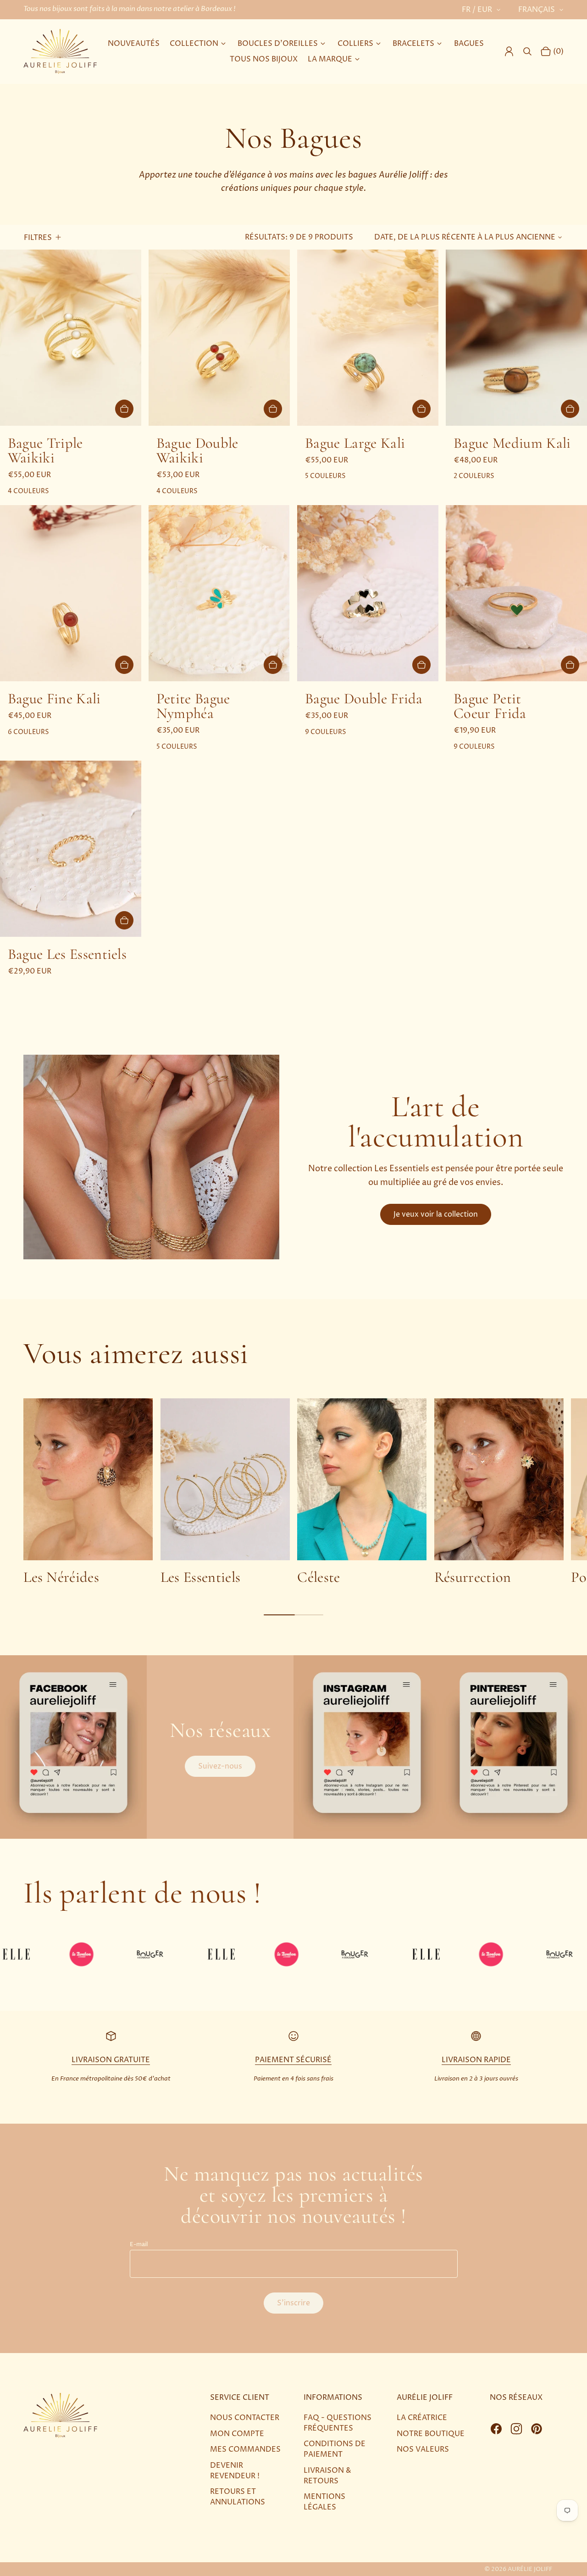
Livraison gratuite (111, 2060)
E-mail (139, 2245)
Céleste (318, 1577)
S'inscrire (293, 2303)
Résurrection (473, 1577)
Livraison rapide (476, 2060)
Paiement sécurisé (293, 2060)
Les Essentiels (201, 1577)
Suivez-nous (220, 1766)
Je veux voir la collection (436, 1214)
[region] (293, 1491)
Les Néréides (61, 1577)
